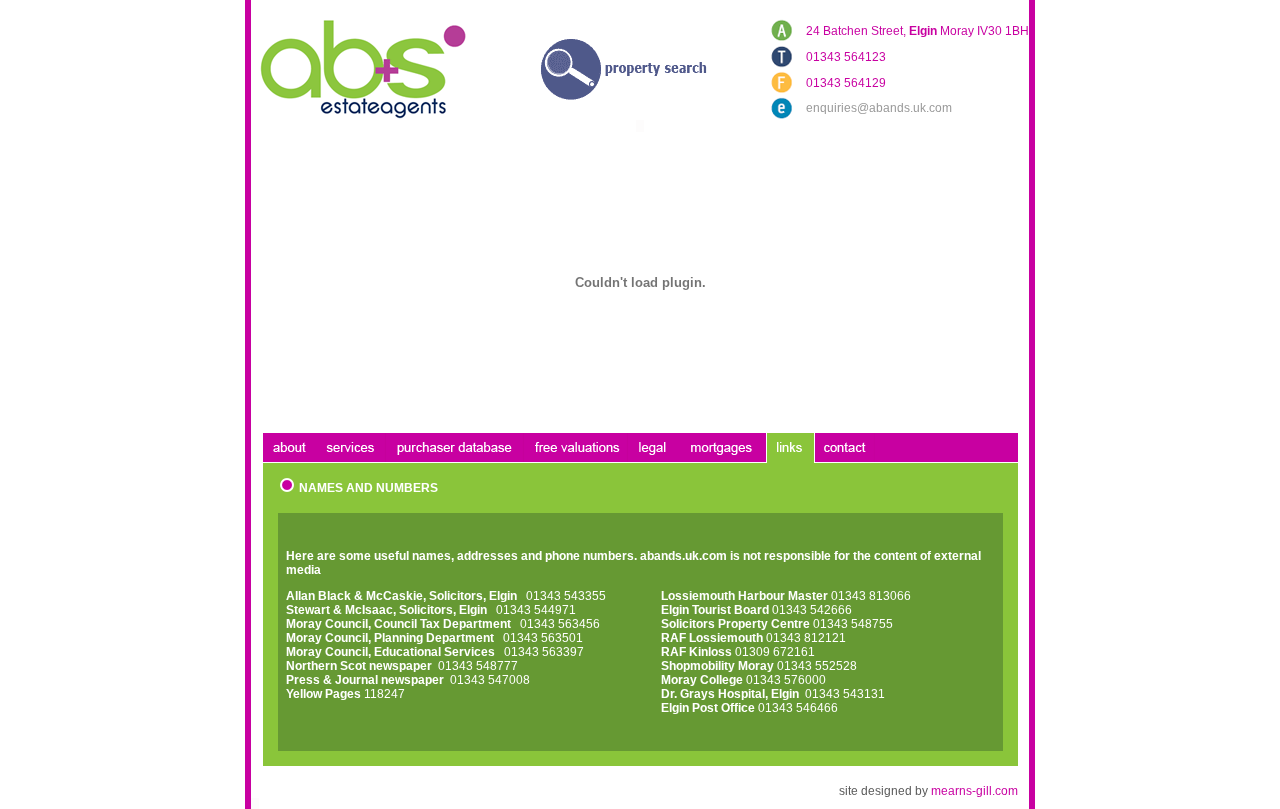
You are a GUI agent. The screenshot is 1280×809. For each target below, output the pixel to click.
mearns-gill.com (974, 791)
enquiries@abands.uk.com (879, 108)
